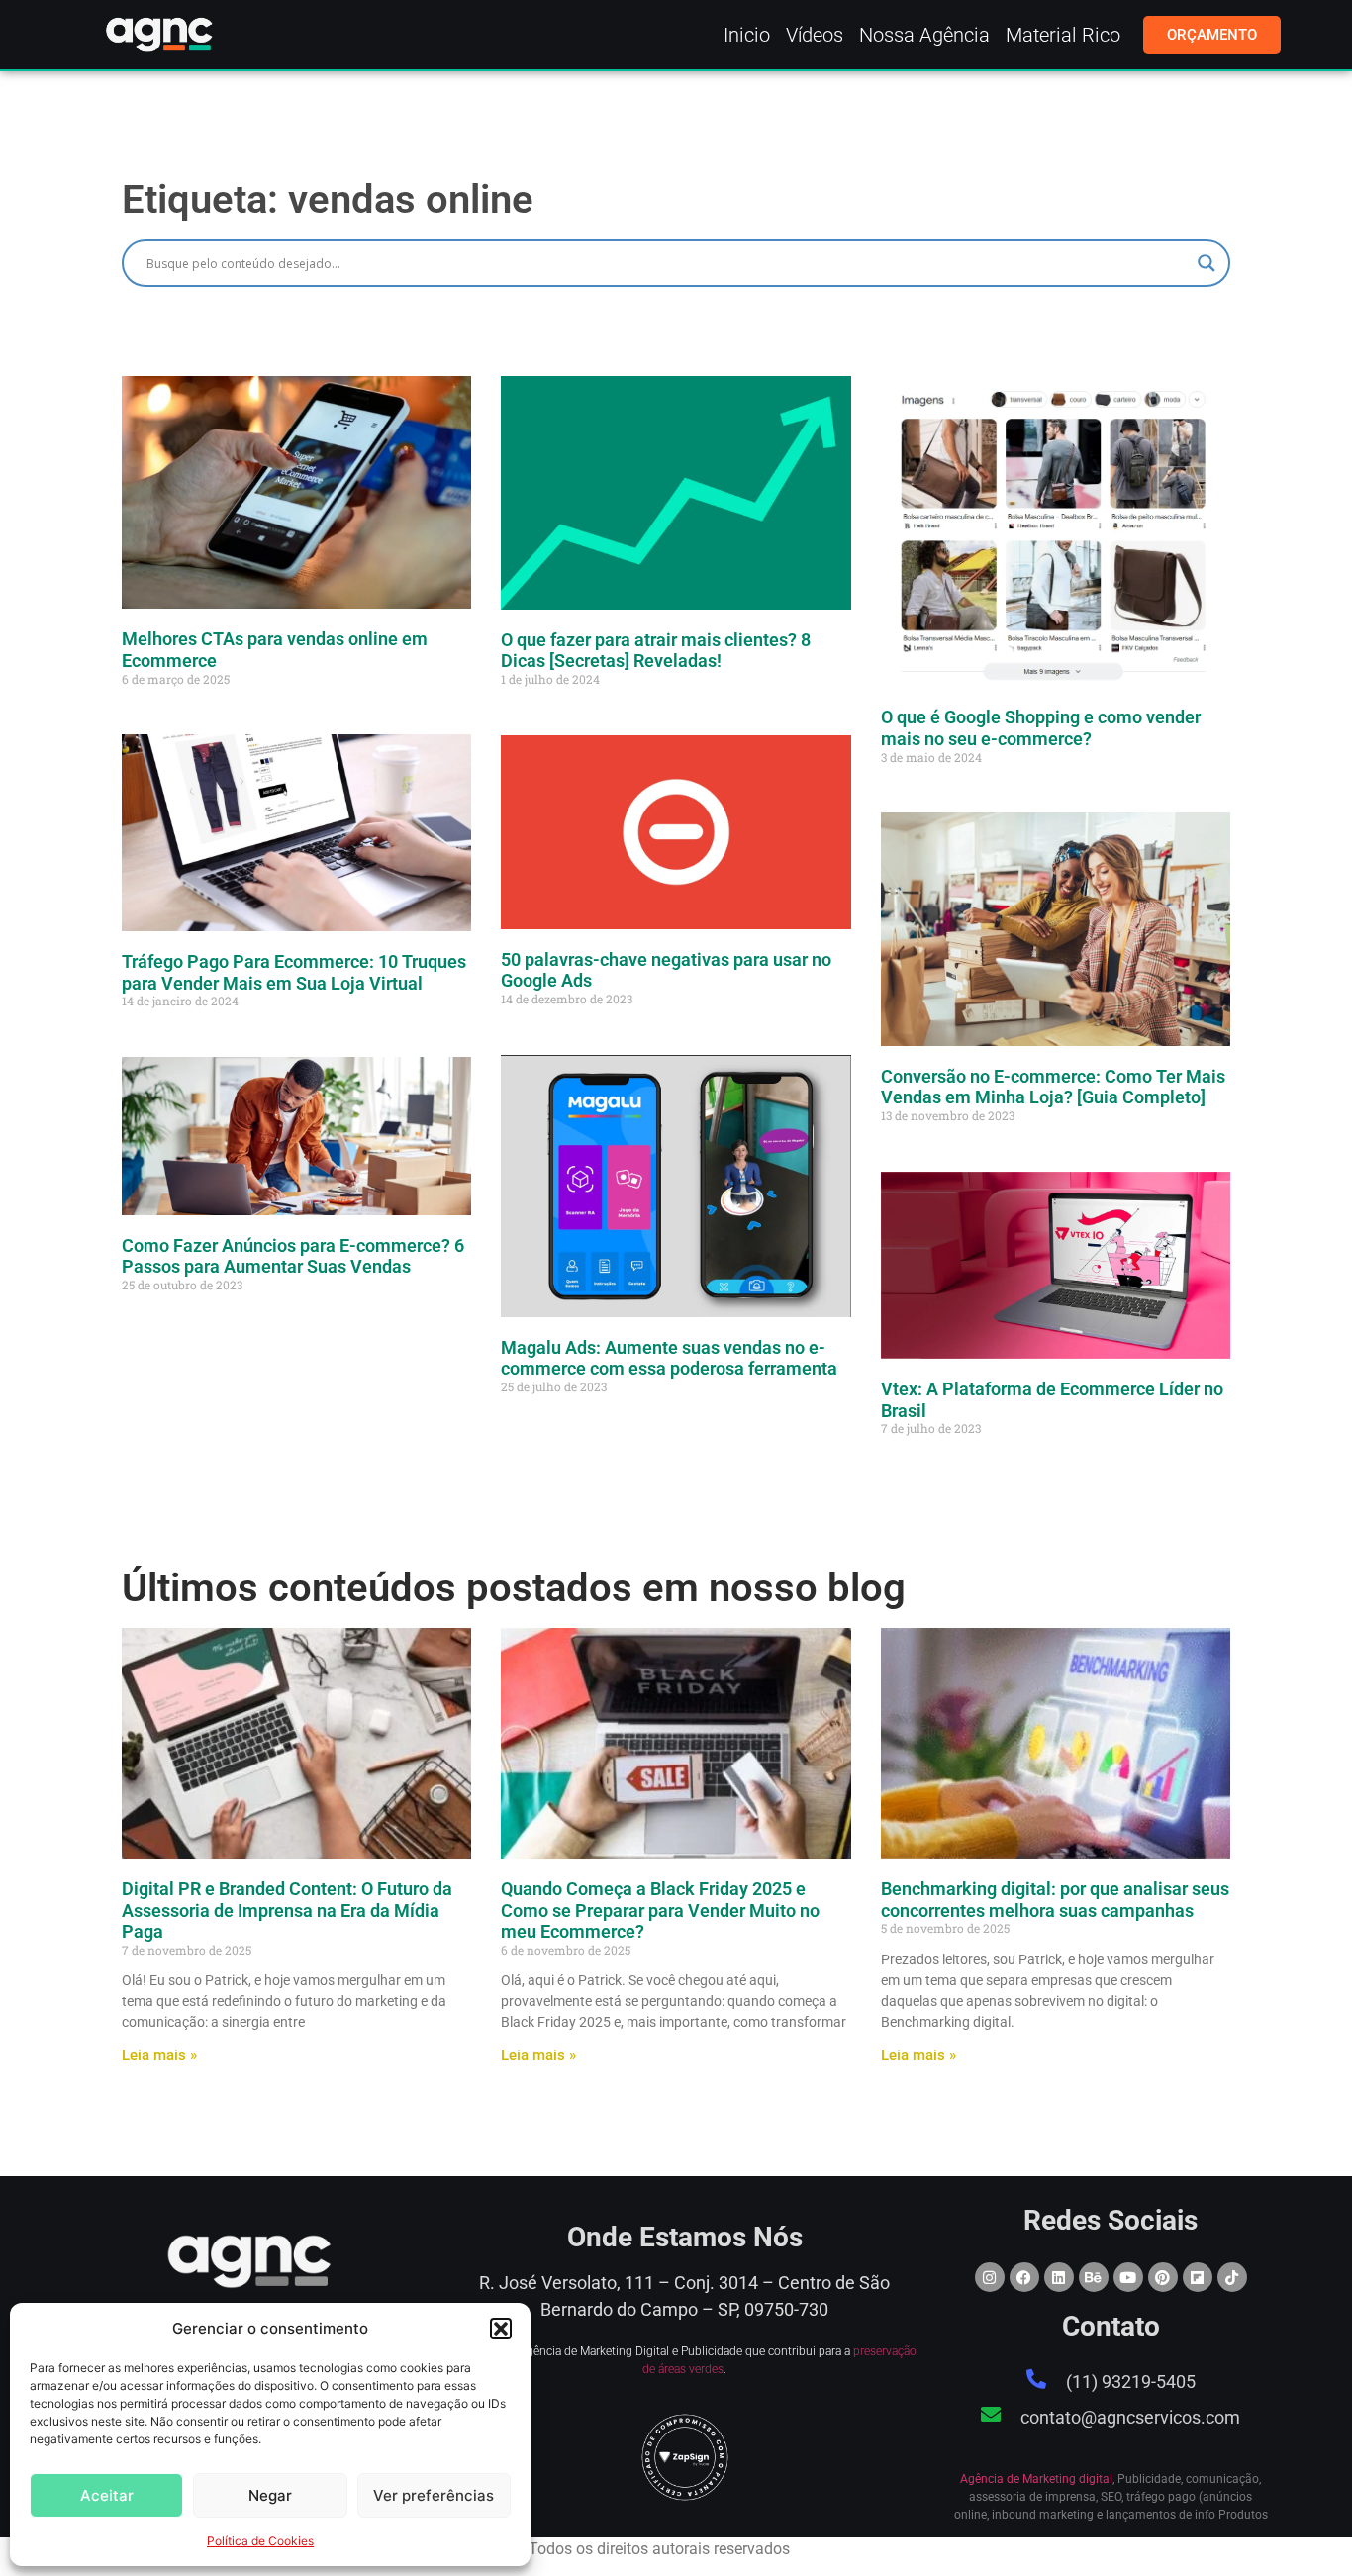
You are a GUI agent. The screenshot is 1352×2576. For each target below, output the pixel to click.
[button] (501, 2329)
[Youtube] (1128, 2277)
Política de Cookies (260, 2541)
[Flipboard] (1198, 2277)
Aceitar (107, 2495)
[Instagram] (990, 2277)
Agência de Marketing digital (1036, 2479)
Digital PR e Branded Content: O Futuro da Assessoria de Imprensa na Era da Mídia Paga (287, 1910)
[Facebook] (1024, 2277)
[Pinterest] (1163, 2277)
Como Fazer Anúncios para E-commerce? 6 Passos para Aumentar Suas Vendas (293, 1256)
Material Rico (1063, 35)
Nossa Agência (924, 35)
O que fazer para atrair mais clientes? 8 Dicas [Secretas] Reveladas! (656, 651)
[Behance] (1094, 2277)
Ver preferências (434, 2495)
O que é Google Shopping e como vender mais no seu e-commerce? (1041, 728)
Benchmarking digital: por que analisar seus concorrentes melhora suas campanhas (1055, 1900)
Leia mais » (159, 2055)
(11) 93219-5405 (1131, 2382)
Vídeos (815, 35)
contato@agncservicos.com (1130, 2417)
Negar (270, 2495)
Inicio (747, 35)
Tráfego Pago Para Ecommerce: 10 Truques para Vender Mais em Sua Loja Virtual (294, 972)
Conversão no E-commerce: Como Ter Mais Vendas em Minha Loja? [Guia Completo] (1053, 1087)
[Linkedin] (1059, 2277)
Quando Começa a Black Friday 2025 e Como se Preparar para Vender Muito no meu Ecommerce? (660, 1910)
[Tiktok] (1232, 2277)
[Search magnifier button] (1207, 263)
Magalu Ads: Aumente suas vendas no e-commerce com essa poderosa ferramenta (669, 1358)
